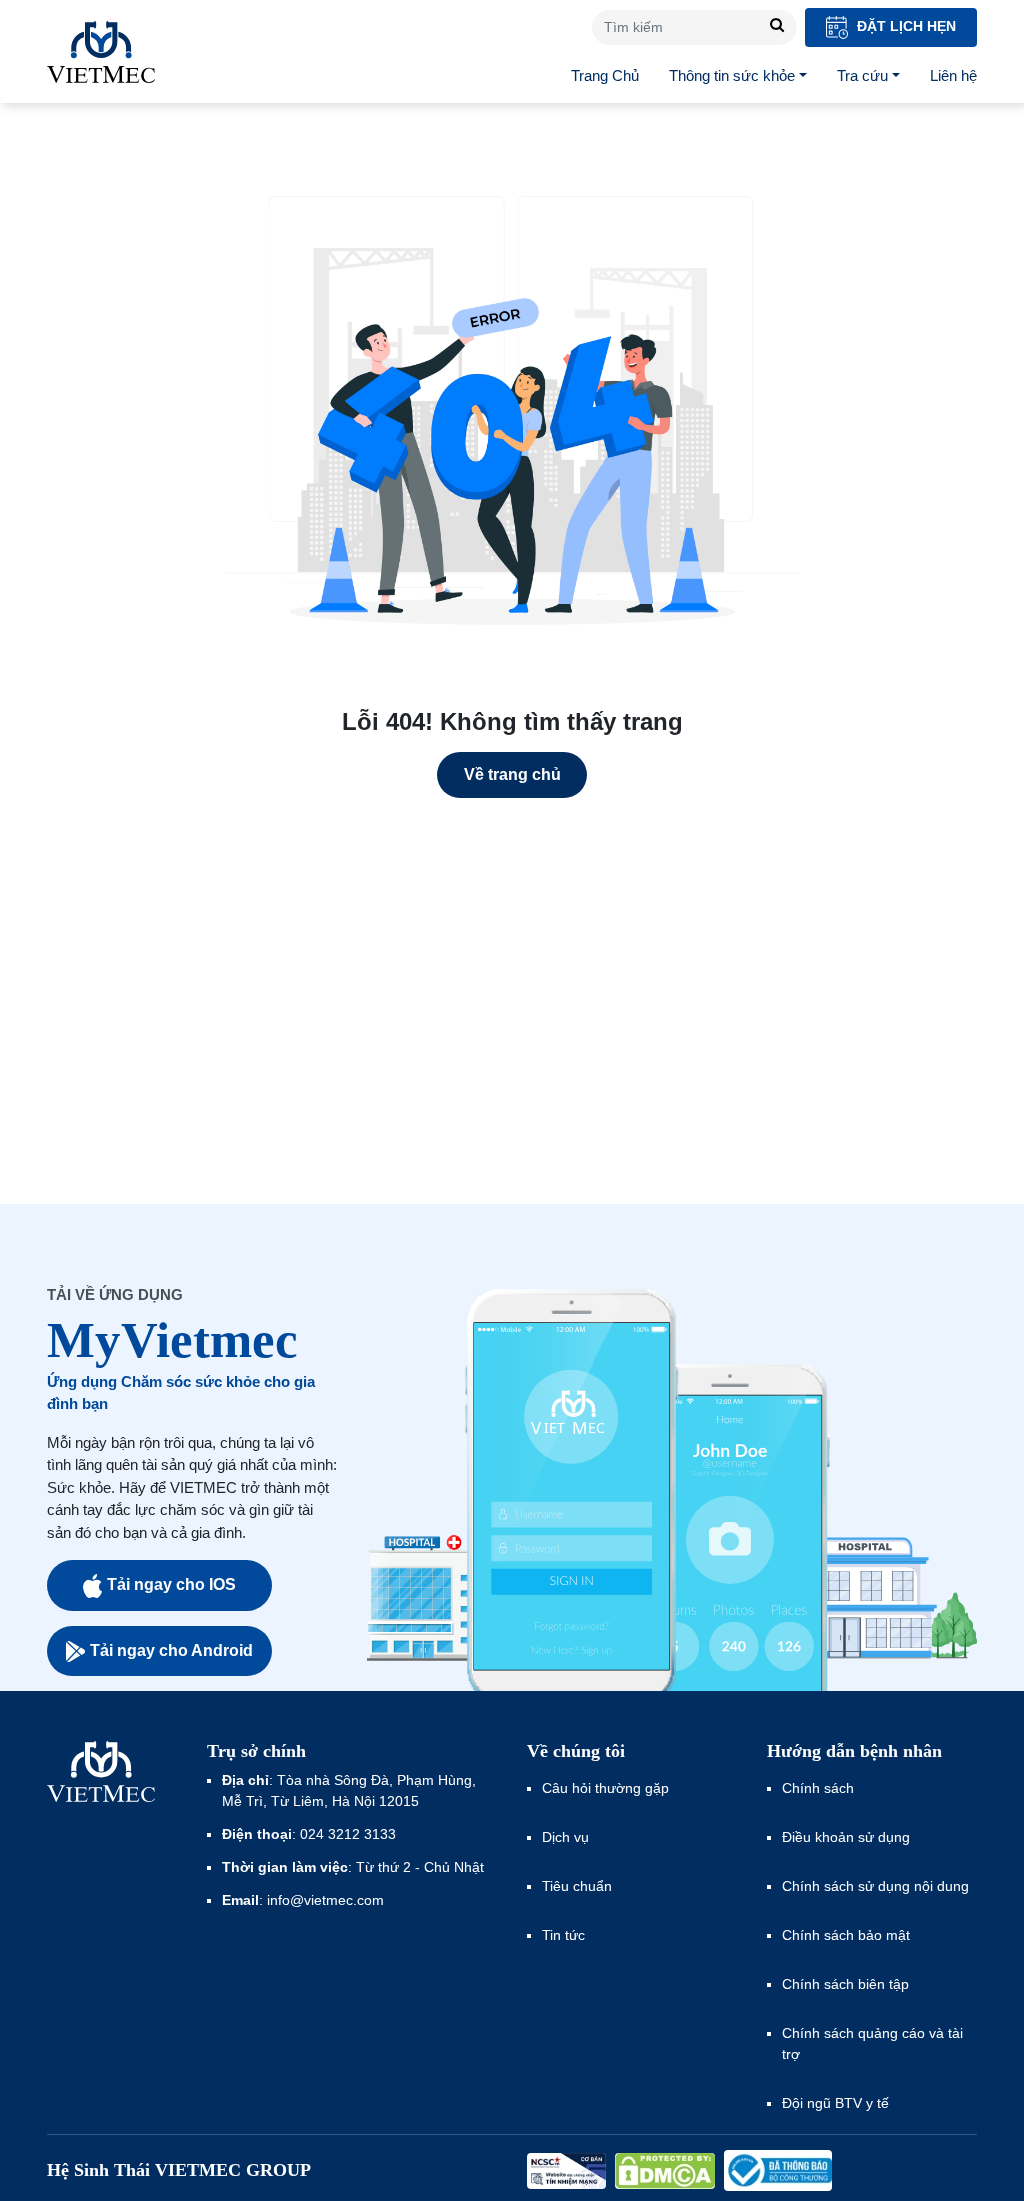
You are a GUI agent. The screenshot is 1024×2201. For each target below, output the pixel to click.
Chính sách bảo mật (846, 1935)
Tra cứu (862, 75)
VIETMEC (101, 52)
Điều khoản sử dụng (846, 1837)
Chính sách (818, 1788)
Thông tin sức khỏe (732, 75)
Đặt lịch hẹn (904, 26)
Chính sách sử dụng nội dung (875, 1886)
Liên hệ (953, 75)
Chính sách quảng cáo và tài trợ (872, 2043)
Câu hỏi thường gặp (605, 1788)
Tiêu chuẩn (577, 1886)
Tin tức (563, 1935)
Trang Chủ (605, 75)
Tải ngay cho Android (171, 1650)
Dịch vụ (565, 1837)
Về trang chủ (512, 774)
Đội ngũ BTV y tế (835, 2103)
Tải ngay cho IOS (171, 1584)
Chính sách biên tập (847, 1984)
